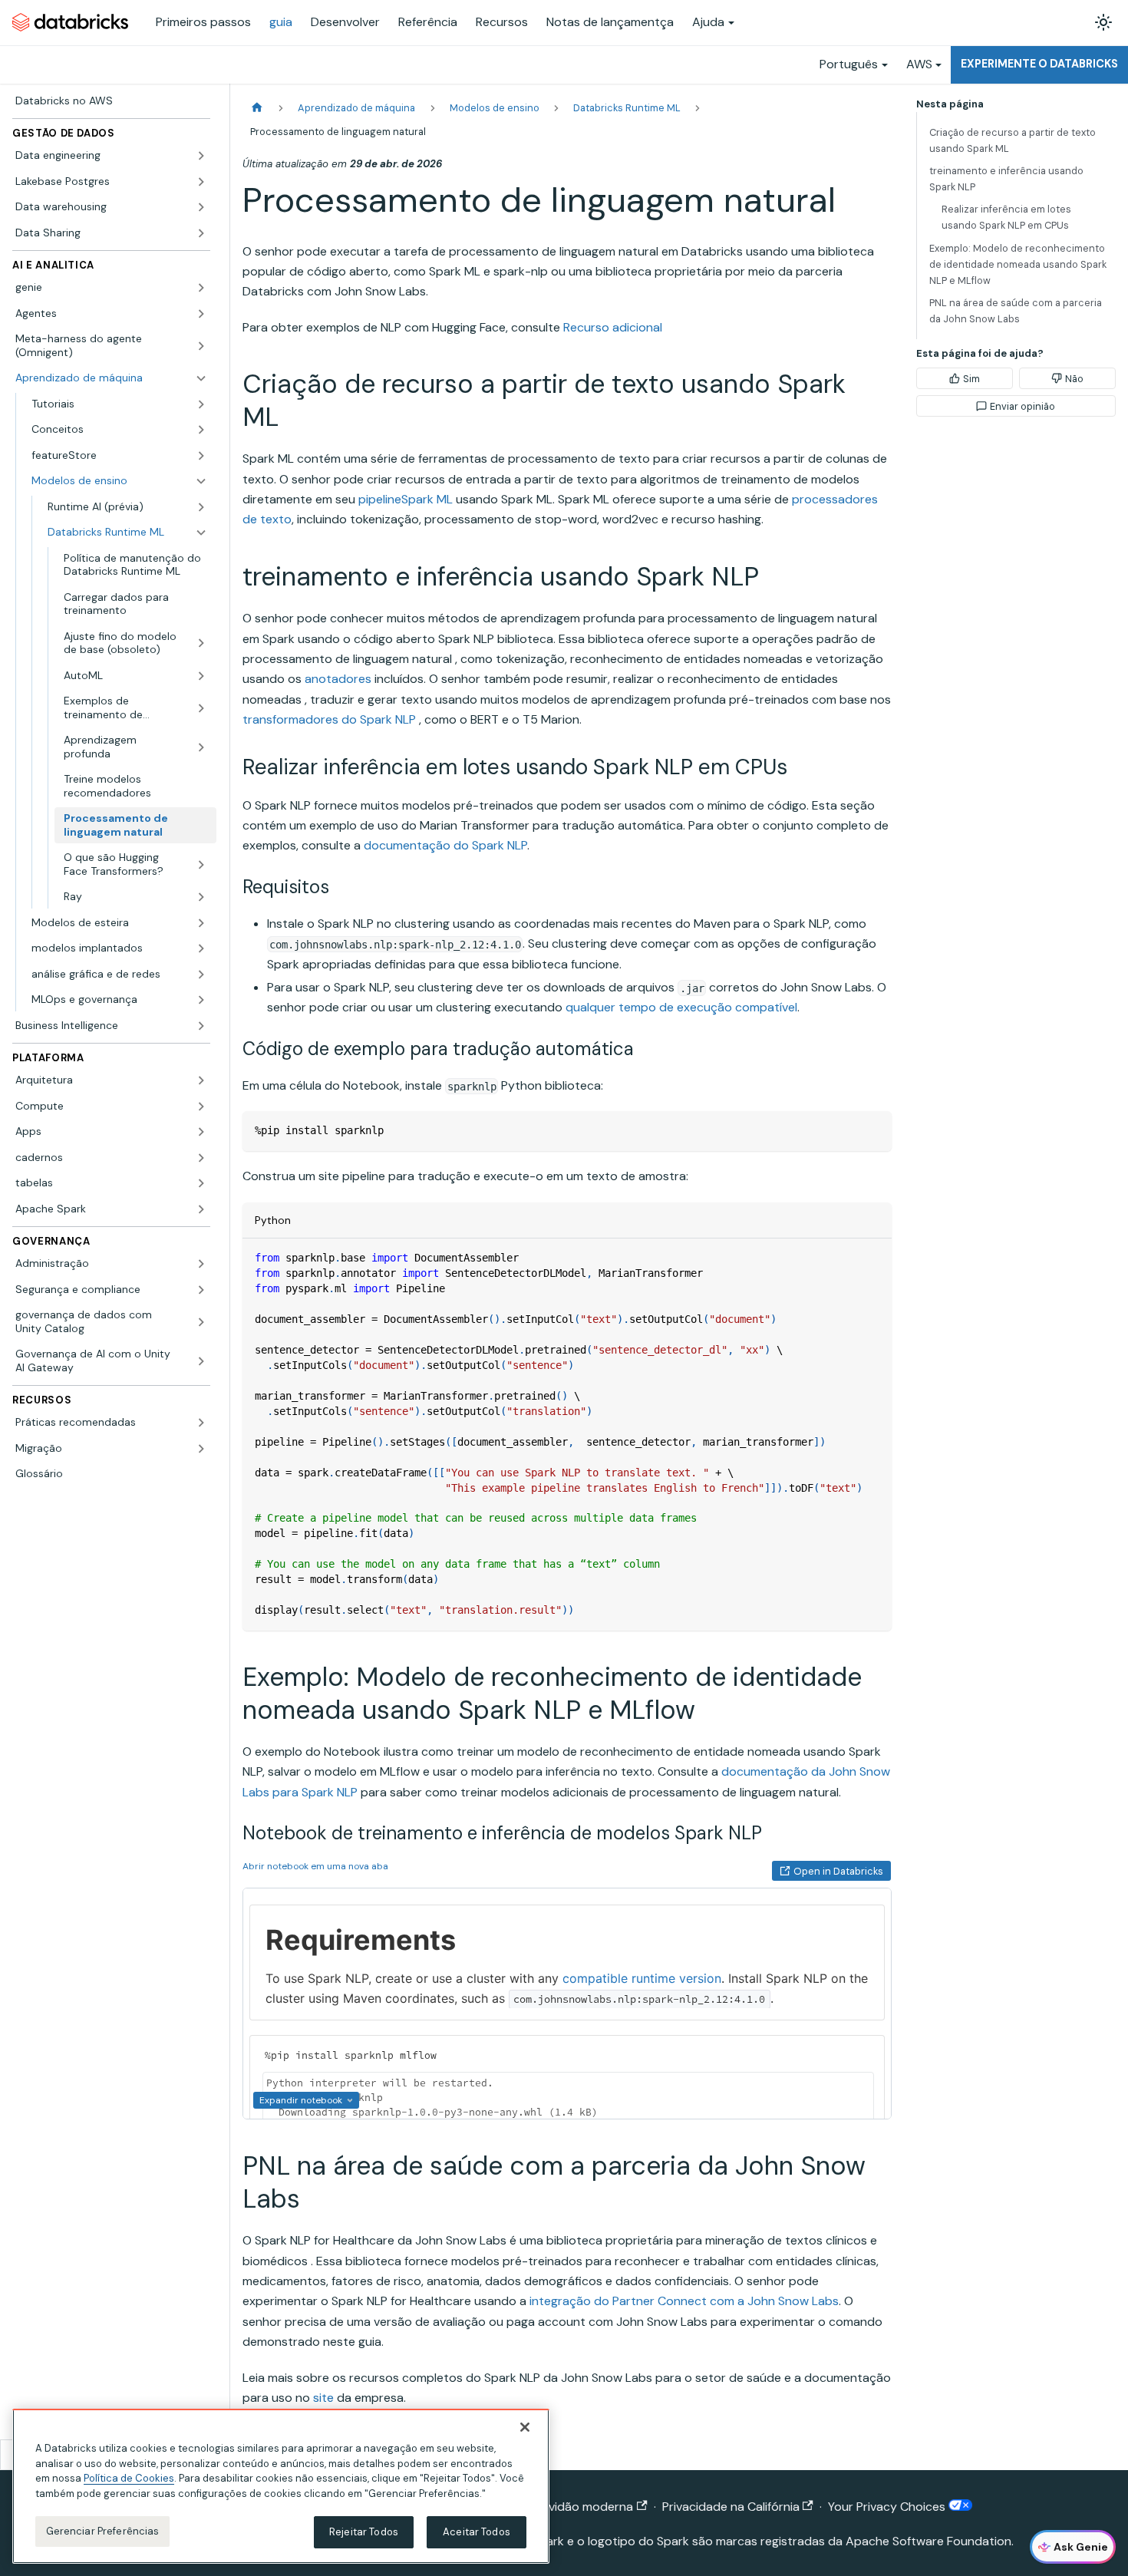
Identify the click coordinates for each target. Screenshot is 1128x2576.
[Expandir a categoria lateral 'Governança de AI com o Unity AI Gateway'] (201, 1361)
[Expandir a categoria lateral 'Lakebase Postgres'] (201, 182)
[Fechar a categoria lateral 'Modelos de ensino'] (201, 481)
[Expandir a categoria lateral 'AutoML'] (201, 676)
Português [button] (849, 64)
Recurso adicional (613, 327)
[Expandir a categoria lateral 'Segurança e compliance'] (201, 1290)
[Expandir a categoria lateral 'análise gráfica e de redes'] (201, 975)
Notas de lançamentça (610, 22)
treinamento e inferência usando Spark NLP (1006, 179)
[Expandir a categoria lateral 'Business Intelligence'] (201, 1026)
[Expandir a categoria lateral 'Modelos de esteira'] (201, 923)
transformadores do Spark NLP (329, 719)
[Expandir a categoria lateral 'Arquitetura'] (201, 1080)
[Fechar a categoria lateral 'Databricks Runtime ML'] (201, 533)
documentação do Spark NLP (445, 845)
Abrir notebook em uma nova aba (315, 1866)
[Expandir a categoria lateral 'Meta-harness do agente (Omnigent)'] (201, 346)
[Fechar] (525, 2427)
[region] (281, 2486)
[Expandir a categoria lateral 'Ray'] (201, 897)
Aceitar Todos (477, 2532)
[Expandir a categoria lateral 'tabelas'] (201, 1183)
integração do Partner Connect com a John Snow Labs (684, 2301)
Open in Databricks (838, 1871)
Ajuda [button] (708, 22)
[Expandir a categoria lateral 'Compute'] (201, 1107)
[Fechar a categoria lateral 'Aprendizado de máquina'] (201, 378)
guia (281, 22)
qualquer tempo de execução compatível (681, 1007)
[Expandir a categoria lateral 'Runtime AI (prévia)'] (201, 507)
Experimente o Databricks (1039, 64)
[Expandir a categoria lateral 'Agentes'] (201, 314)
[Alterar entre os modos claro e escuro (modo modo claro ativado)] (1103, 22)
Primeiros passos (203, 22)
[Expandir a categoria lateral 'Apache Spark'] (201, 1209)
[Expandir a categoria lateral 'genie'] (201, 288)
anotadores (338, 679)
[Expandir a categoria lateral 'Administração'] (201, 1264)
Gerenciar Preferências (103, 2531)
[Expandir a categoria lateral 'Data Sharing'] (201, 233)
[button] (119, 404)
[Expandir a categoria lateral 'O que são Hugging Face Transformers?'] (201, 864)
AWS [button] (919, 64)
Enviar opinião (1022, 406)
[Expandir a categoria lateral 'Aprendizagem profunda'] (201, 747)
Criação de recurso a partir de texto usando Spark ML (1013, 140)
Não (1074, 379)
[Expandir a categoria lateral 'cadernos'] (201, 1158)
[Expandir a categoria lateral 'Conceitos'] (201, 430)
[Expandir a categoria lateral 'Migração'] (201, 1449)
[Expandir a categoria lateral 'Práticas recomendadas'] (201, 1423)
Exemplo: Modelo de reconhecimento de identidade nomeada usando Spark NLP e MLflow (1018, 264)
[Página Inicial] (257, 108)
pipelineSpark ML (406, 499)
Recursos (502, 22)
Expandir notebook (301, 2100)
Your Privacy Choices (888, 2507)
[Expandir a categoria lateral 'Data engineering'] (201, 156)
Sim (971, 379)
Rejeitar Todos (364, 2532)
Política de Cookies (129, 2478)
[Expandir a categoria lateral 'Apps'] (201, 1132)
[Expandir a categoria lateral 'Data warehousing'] (201, 207)
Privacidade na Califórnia (731, 2507)
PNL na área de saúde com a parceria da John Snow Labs (1016, 311)
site (323, 2398)
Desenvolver (345, 22)
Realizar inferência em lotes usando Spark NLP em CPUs (1006, 217)
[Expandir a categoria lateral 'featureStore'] (201, 456)
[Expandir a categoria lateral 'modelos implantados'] (201, 948)
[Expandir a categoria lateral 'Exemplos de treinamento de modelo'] (201, 708)
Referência (428, 22)
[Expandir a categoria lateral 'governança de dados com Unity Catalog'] (201, 1322)
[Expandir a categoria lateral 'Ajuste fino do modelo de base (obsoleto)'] (201, 643)
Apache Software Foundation (928, 2541)
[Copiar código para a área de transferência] (873, 1130)
